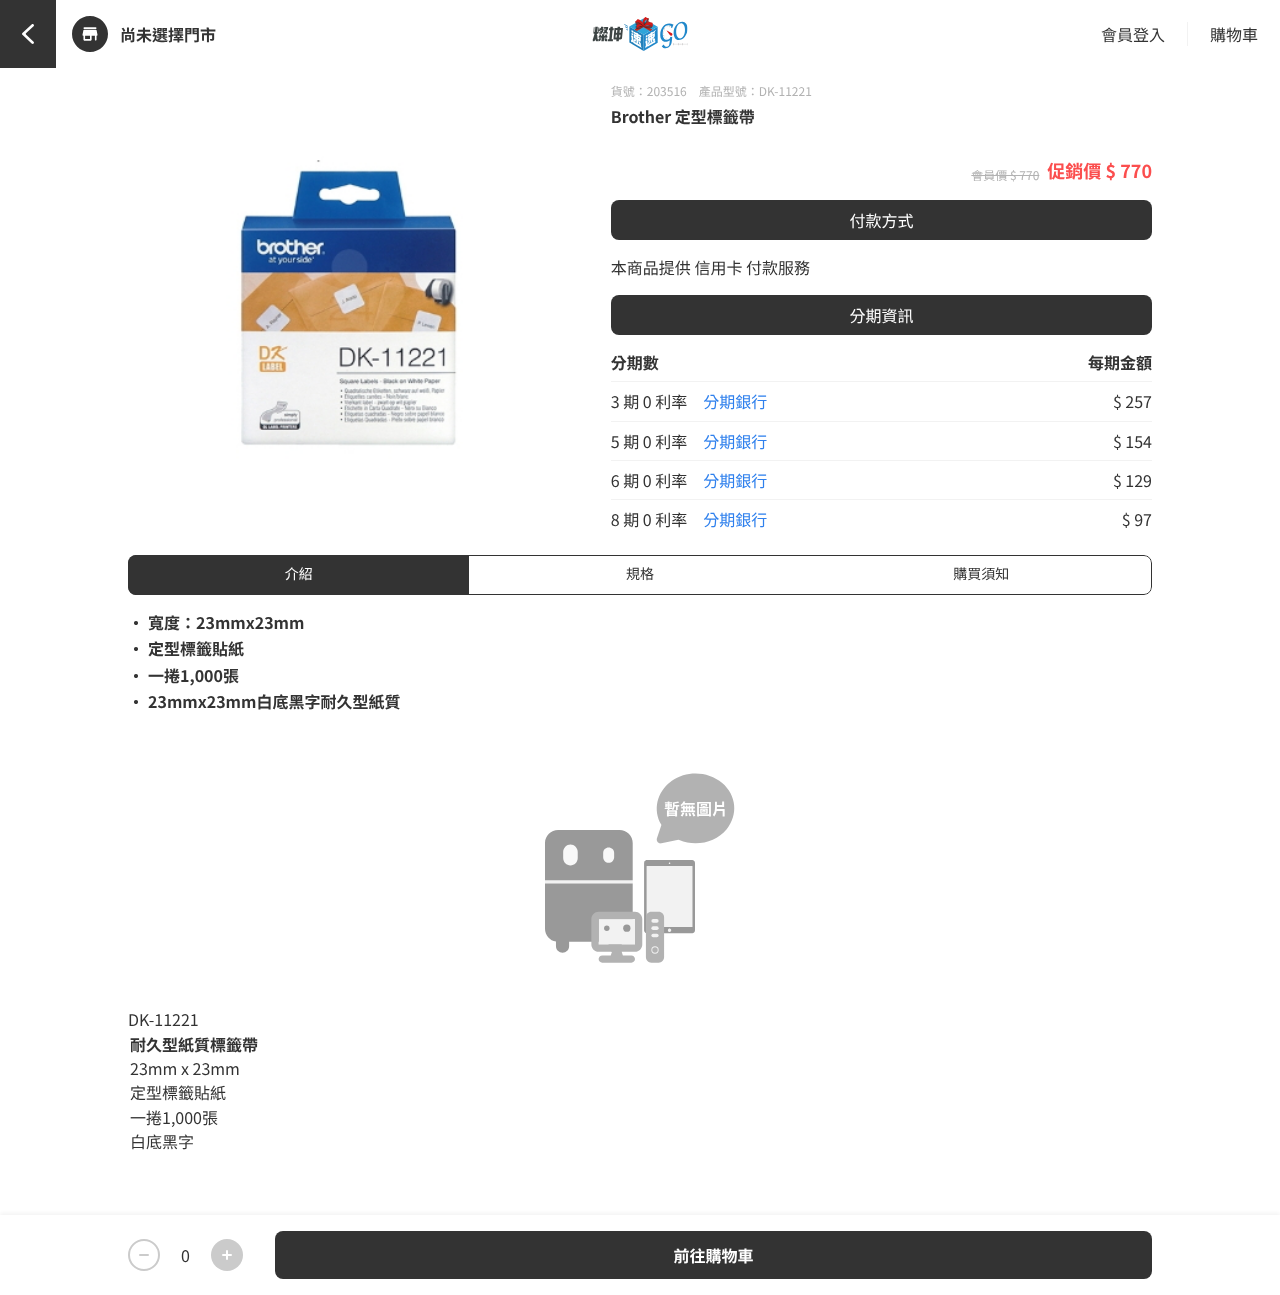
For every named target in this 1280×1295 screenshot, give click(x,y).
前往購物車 (713, 1255)
